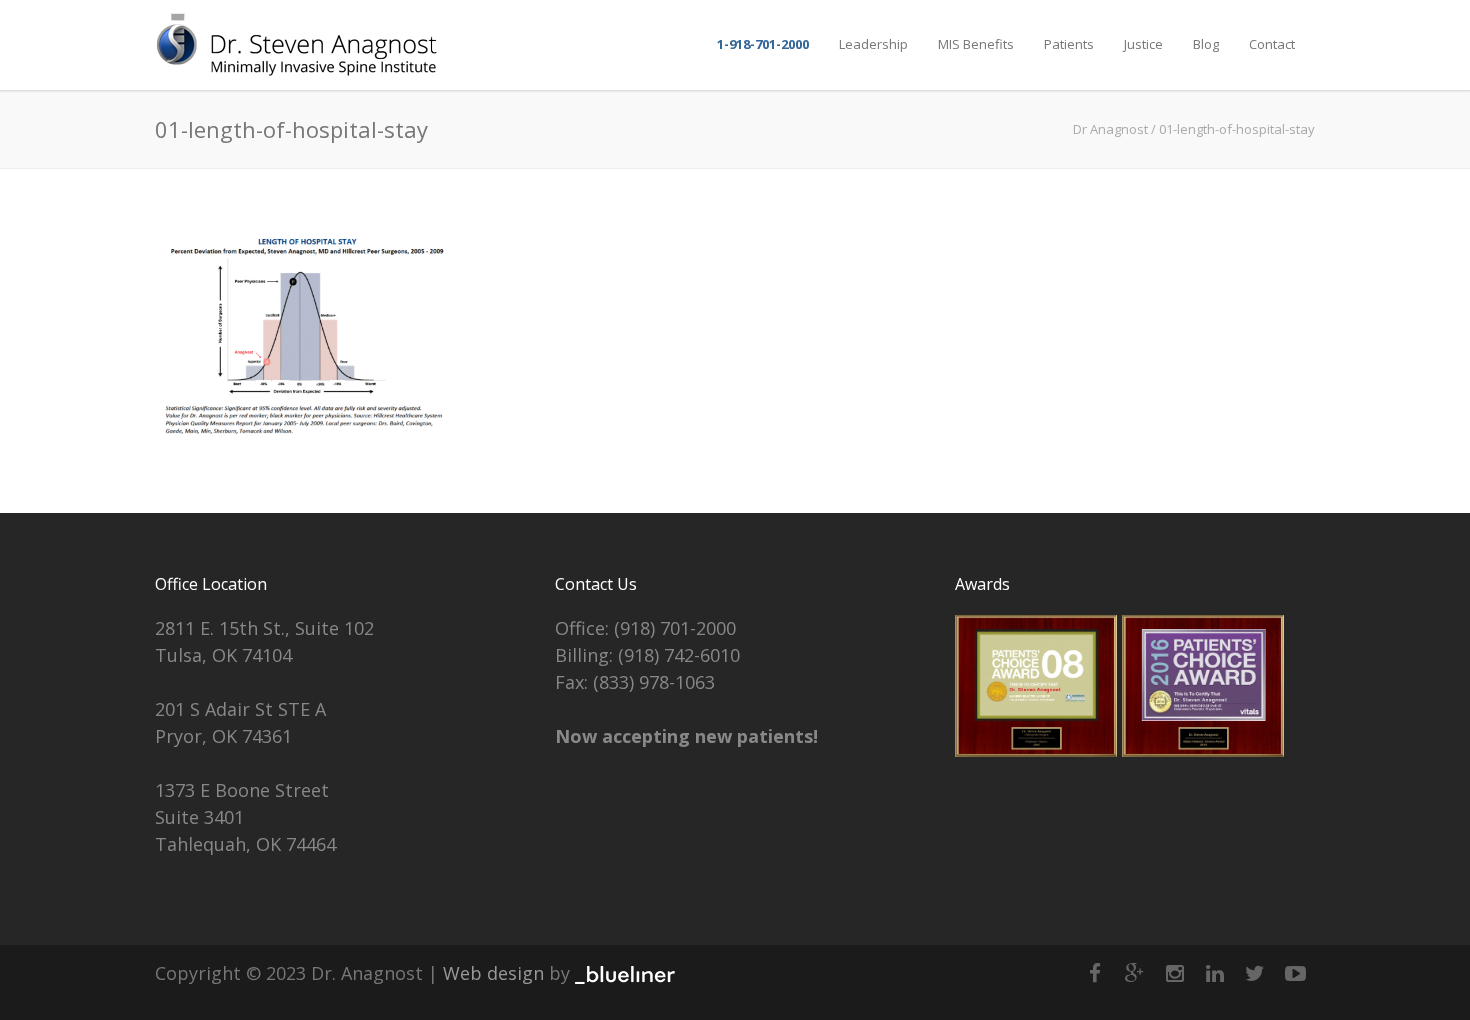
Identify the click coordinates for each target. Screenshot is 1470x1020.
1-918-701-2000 (763, 44)
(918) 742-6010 (679, 655)
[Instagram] (1175, 973)
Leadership (873, 44)
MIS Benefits (976, 44)
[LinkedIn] (1215, 973)
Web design (493, 973)
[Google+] (1135, 973)
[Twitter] (1255, 973)
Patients (1069, 44)
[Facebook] (1095, 973)
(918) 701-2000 (675, 628)
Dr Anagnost (1110, 129)
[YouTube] (1295, 973)
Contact (1272, 44)
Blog (1206, 44)
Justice (1143, 44)
